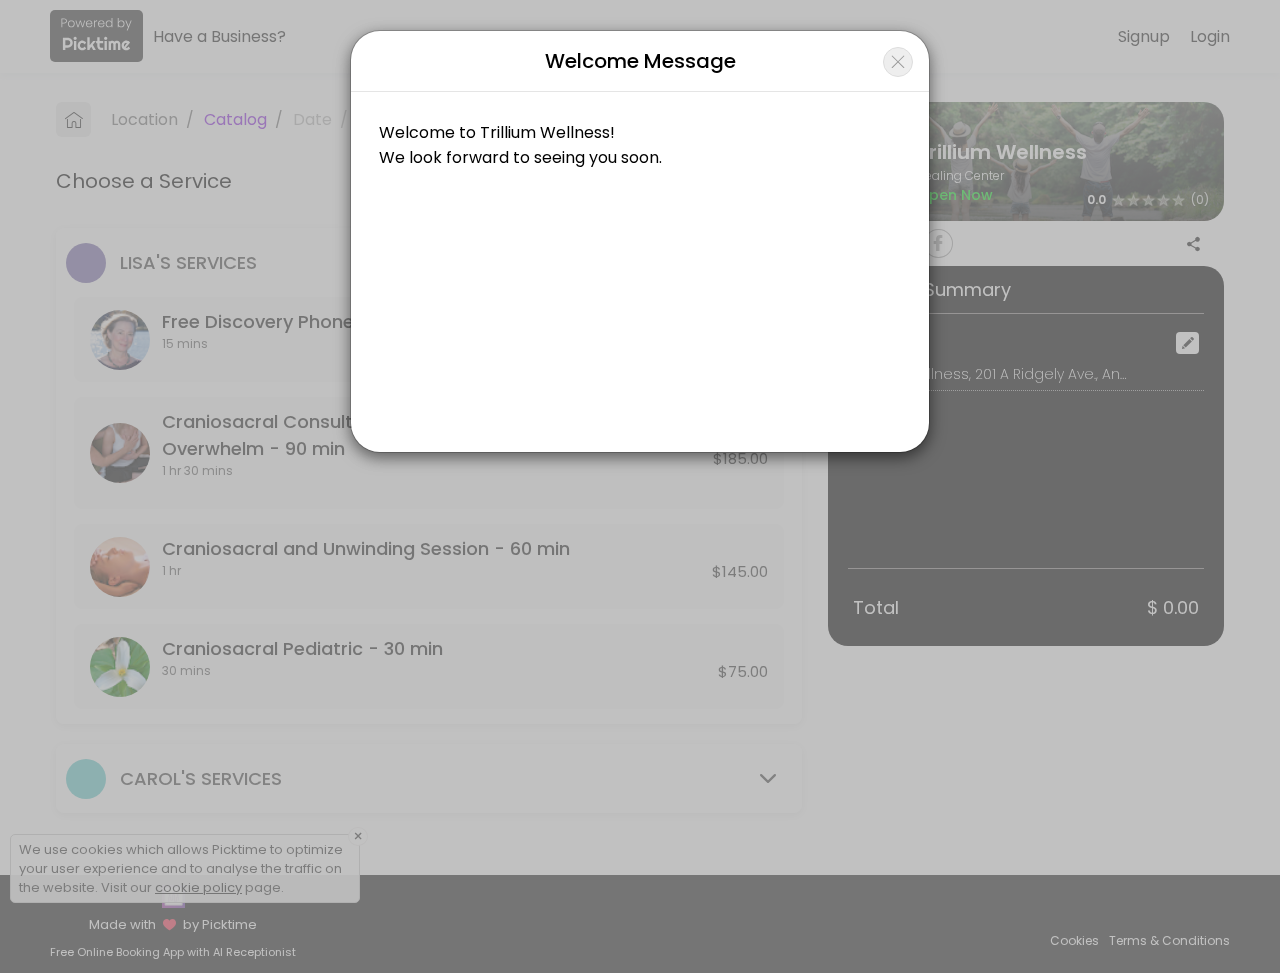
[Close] (898, 62)
